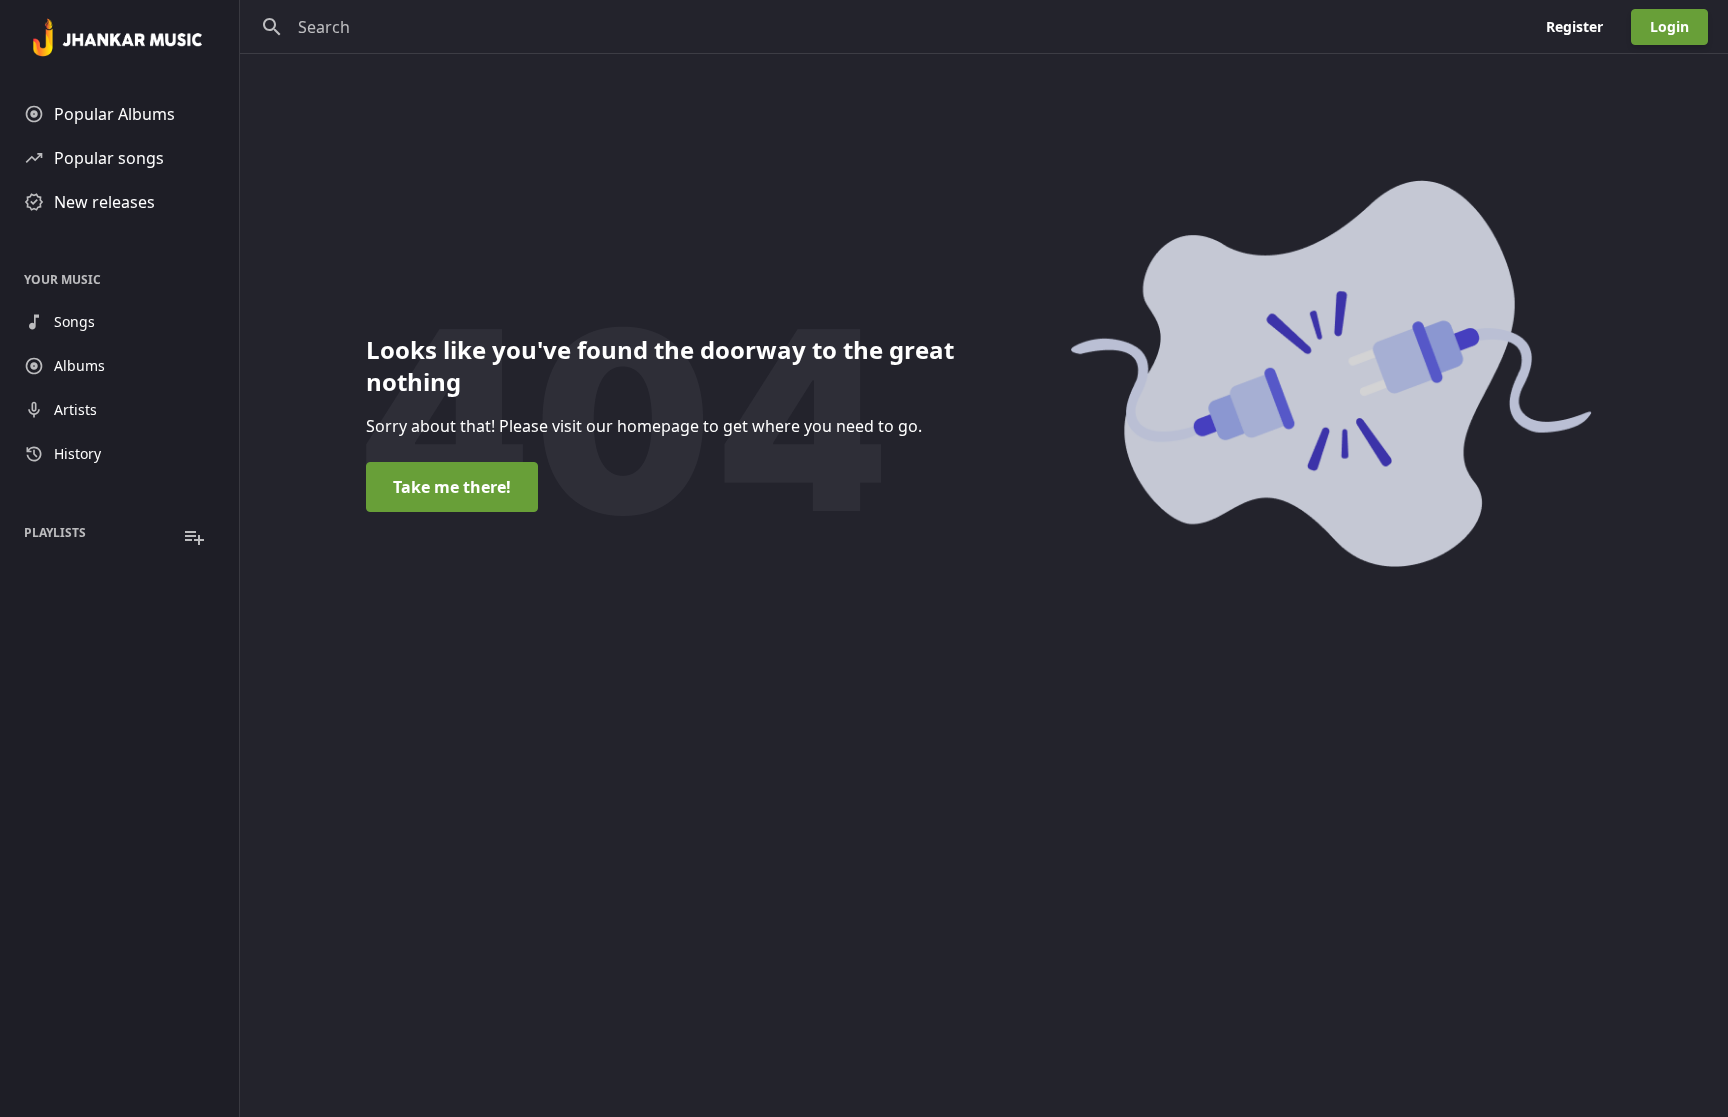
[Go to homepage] (119, 40)
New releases (104, 202)
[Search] (272, 27)
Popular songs (109, 158)
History (77, 453)
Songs (74, 321)
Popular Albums (114, 114)
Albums (79, 365)
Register (1574, 26)
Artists (75, 409)
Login (1669, 26)
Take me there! (452, 487)
